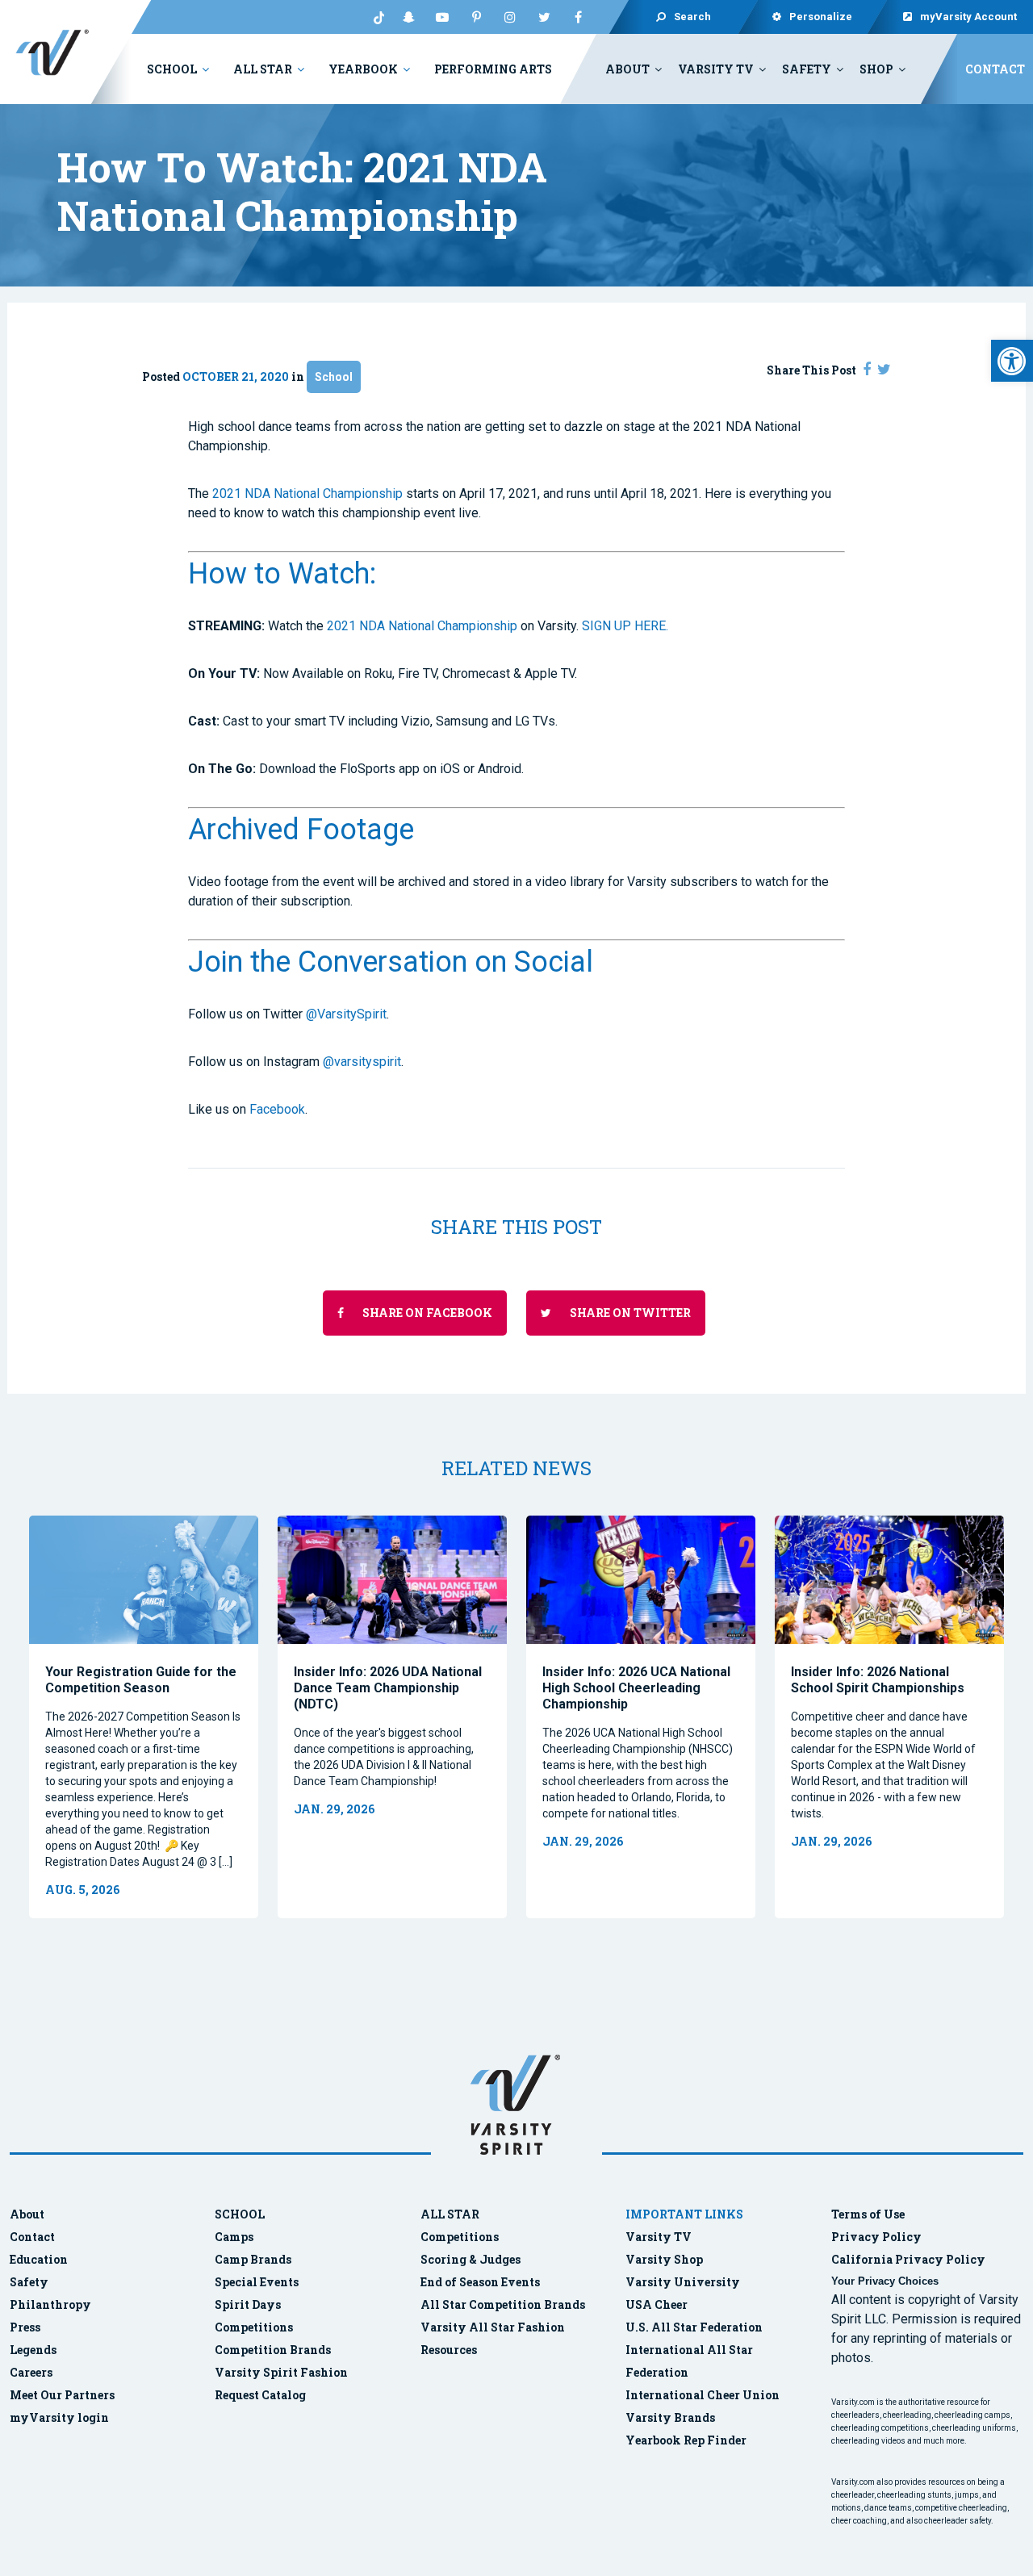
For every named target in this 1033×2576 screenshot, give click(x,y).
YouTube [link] (442, 17)
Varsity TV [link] (716, 69)
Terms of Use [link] (868, 2214)
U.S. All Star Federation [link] (695, 2327)
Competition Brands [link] (273, 2350)
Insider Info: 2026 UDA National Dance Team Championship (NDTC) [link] (388, 1688)
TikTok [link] (374, 17)
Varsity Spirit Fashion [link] (281, 2372)
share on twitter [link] (629, 1313)
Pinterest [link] (476, 17)
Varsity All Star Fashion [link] (493, 2327)
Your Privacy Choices (885, 2281)
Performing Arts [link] (493, 69)
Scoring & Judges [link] (470, 2259)
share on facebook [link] (426, 1313)
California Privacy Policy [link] (908, 2259)
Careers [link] (31, 2372)
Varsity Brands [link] (670, 2417)
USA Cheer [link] (657, 2304)
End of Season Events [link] (480, 2282)
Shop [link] (876, 69)
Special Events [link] (257, 2282)
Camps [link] (234, 2237)
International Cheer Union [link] (703, 2395)
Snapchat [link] (408, 17)
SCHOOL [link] (240, 2214)
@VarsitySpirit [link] (346, 1014)
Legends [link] (33, 2350)
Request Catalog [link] (260, 2395)
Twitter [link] (544, 17)
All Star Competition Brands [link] (503, 2304)
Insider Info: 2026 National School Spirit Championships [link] (878, 1680)
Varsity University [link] (683, 2282)
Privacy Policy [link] (876, 2237)
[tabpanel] (144, 1717)
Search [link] (692, 17)
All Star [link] (263, 69)
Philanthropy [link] (50, 2304)
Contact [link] (995, 69)
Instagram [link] (510, 17)
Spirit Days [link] (248, 2304)
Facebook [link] (578, 17)
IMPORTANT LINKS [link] (684, 2214)
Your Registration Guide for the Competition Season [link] (141, 1680)
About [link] (627, 69)
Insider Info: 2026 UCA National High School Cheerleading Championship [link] (636, 1688)
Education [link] (39, 2259)
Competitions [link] (254, 2327)
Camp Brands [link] (253, 2259)
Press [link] (25, 2327)
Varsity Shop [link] (664, 2259)
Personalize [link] (822, 17)
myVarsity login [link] (59, 2417)
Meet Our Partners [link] (62, 2395)
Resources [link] (449, 2350)
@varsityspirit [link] (362, 1062)
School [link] (172, 69)
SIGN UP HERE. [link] (625, 626)
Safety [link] (807, 69)
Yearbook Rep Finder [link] (686, 2440)
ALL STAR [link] (450, 2214)
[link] (1012, 361)
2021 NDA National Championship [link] (307, 493)
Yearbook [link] (363, 69)
